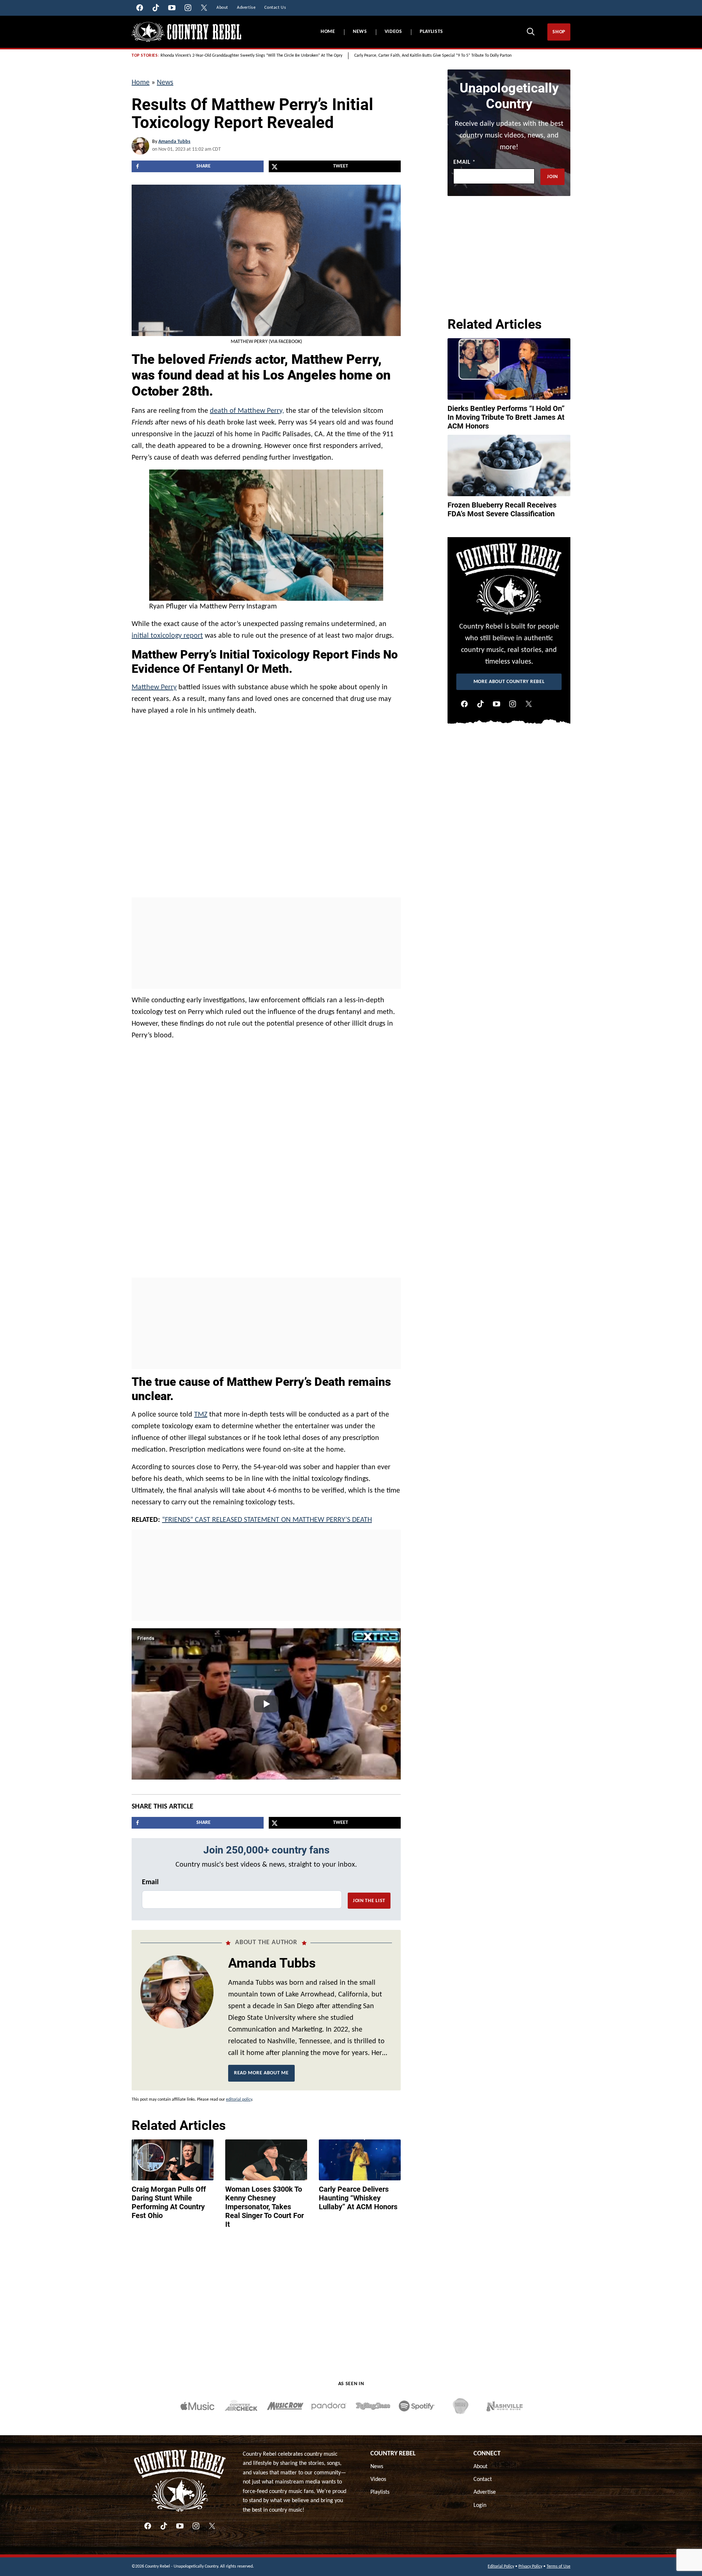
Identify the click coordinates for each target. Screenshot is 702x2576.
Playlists (431, 32)
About (480, 2467)
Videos (393, 32)
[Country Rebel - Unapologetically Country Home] (186, 32)
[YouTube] (497, 704)
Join (552, 177)
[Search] (531, 31)
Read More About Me (261, 2073)
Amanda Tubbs (174, 142)
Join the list (369, 1901)
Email (150, 1882)
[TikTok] (480, 704)
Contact (483, 2479)
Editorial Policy (501, 2566)
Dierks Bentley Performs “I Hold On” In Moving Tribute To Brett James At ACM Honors (506, 417)
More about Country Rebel (509, 682)
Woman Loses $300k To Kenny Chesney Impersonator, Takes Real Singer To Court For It (265, 2207)
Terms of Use (558, 2566)
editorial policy (239, 2100)
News (360, 32)
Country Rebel (393, 2454)
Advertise (485, 2492)
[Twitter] (529, 704)
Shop (559, 32)
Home (328, 32)
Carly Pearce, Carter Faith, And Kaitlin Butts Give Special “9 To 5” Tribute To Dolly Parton (433, 56)
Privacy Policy (530, 2566)
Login (480, 2505)
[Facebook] (464, 704)
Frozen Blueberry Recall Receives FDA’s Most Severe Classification (502, 509)
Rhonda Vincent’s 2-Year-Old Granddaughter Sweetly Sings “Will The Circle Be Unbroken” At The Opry (251, 56)
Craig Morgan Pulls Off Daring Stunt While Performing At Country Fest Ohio (169, 2202)
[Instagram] (513, 704)
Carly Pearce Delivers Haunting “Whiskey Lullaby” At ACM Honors (358, 2198)
